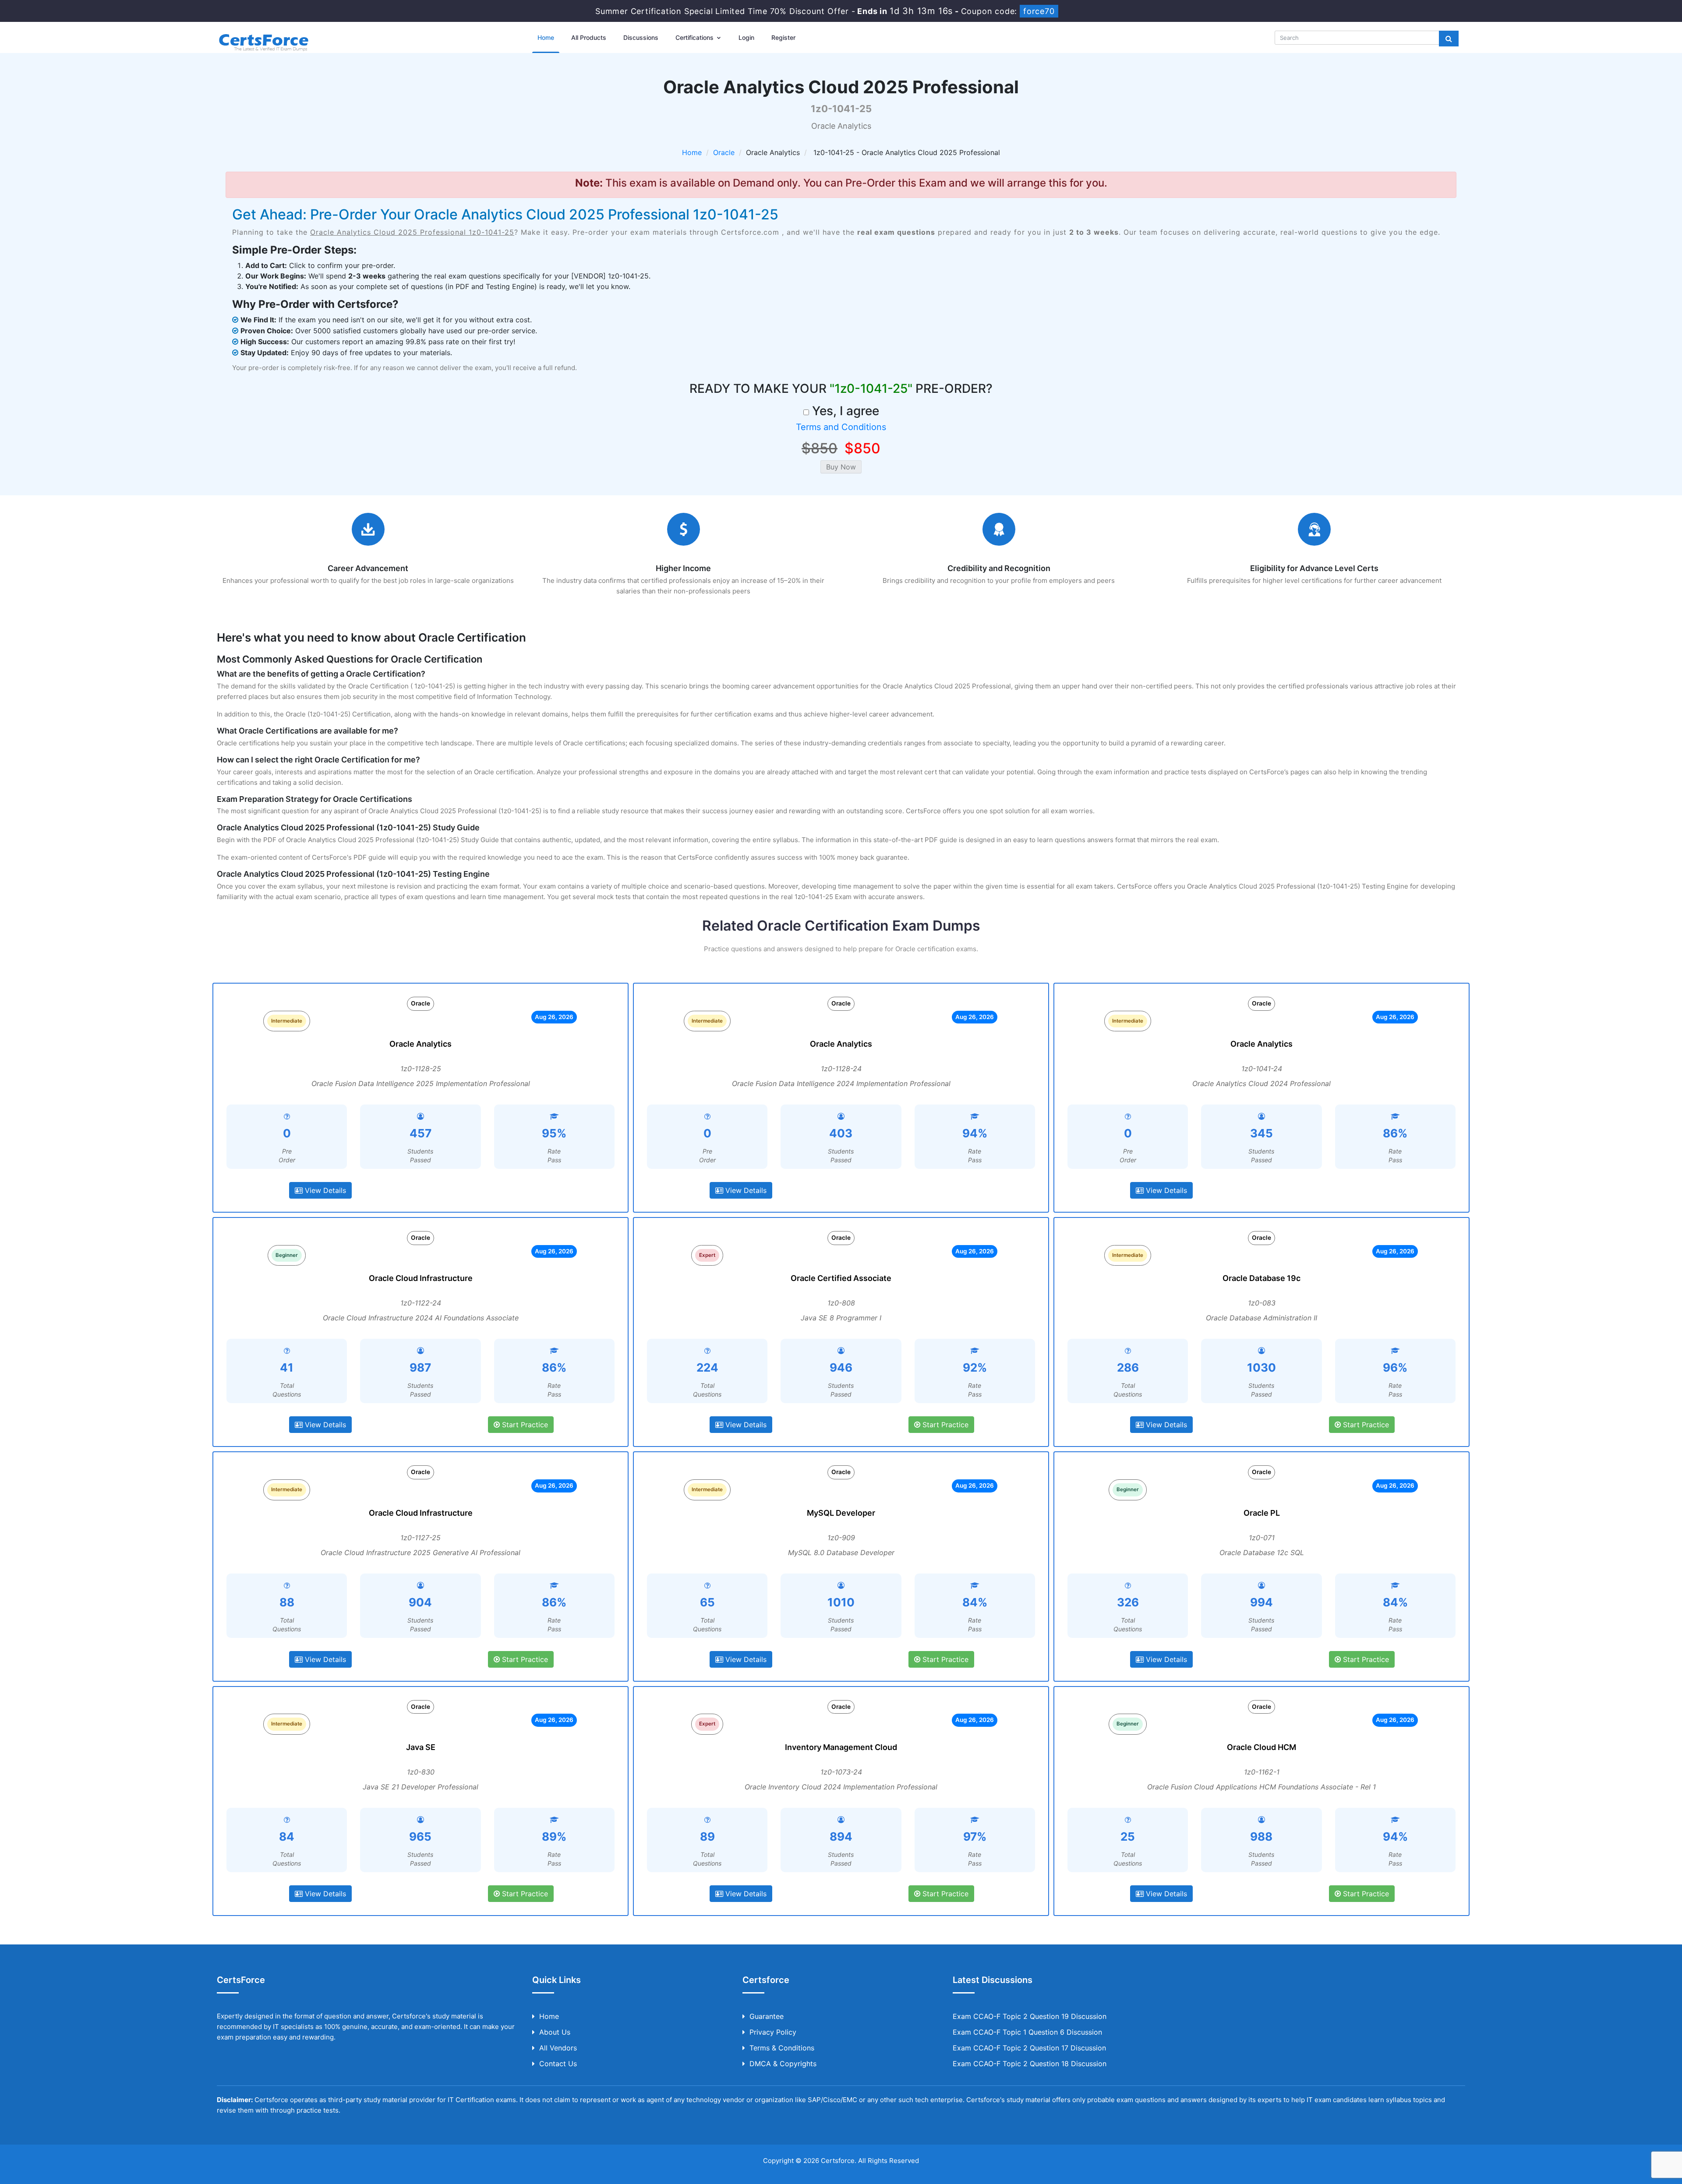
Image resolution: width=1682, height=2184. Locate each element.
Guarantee (767, 2016)
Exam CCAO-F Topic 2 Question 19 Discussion (1030, 2016)
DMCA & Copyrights (783, 2064)
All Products (589, 37)
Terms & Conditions (782, 2048)
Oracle (724, 152)
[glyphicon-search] (1449, 39)
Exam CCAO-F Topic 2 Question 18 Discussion (1030, 2064)
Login (746, 37)
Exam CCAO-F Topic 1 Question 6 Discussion (1027, 2032)
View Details (324, 1190)
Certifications (695, 37)
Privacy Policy (773, 2032)
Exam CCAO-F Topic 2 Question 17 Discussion (1029, 2048)
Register (783, 37)
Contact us (558, 2064)
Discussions (641, 37)
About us (555, 2032)
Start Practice (524, 1425)
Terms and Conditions (841, 427)
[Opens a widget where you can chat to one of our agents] (1649, 2169)
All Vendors (558, 2048)
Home (546, 37)
